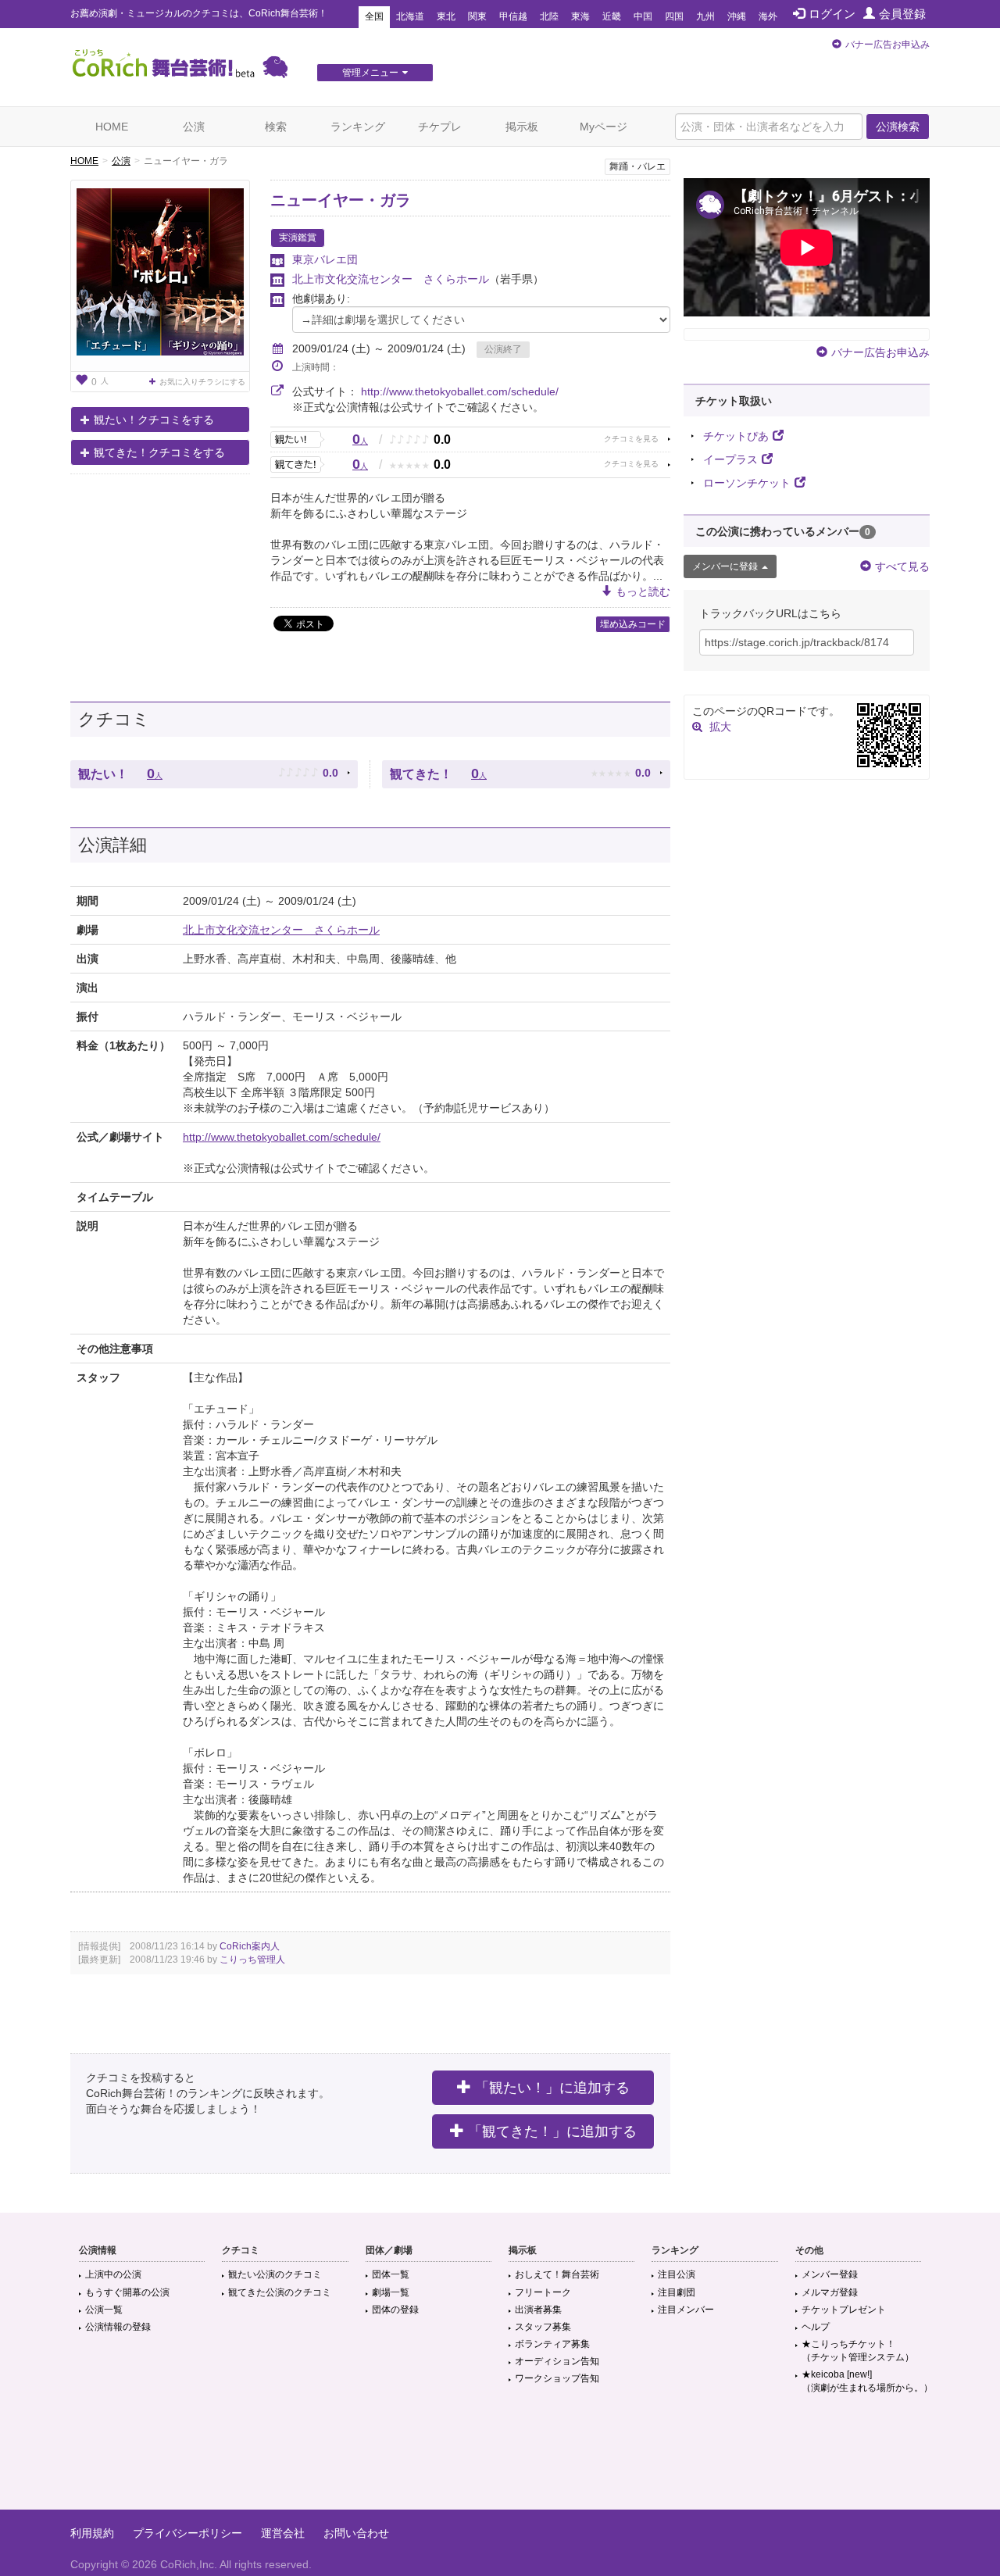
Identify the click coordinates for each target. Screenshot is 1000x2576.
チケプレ (440, 127)
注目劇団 (677, 2292)
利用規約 (92, 2533)
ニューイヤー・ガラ (341, 200)
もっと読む (643, 591)
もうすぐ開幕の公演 (127, 2292)
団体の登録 (395, 2310)
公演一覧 (104, 2310)
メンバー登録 (830, 2274)
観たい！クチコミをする (154, 420)
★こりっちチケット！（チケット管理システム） (858, 2351)
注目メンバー (686, 2310)
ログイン (832, 14)
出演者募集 (538, 2310)
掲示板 (522, 127)
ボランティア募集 (552, 2344)
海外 (768, 16)
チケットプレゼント (844, 2310)
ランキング (358, 127)
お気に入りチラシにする (202, 382)
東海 (580, 16)
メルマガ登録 (830, 2292)
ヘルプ (816, 2327)
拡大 (720, 727)
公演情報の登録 (118, 2327)
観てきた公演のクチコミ (280, 2292)
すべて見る (902, 566)
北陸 (549, 16)
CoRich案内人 (250, 1946)
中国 (643, 16)
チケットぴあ (736, 436)
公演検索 (898, 127)
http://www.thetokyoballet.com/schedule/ (460, 391)
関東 (477, 16)
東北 (446, 16)
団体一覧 (391, 2274)
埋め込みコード (633, 624)
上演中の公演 (113, 2274)
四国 (674, 16)
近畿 (612, 16)
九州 (705, 16)
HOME (112, 127)
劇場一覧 (391, 2292)
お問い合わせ (356, 2533)
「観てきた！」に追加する (552, 2131)
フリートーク (543, 2292)
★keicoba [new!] (867, 2381)
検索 (276, 127)
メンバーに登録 (725, 566)
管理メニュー (370, 73)
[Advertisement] (500, 2459)
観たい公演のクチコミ (275, 2274)
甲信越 (513, 16)
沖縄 (737, 16)
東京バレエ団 (325, 259)
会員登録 (902, 14)
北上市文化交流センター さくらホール (391, 279)
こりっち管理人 (252, 1960)
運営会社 (283, 2533)
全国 (374, 16)
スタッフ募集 (543, 2327)
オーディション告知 (557, 2361)
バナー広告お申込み (887, 45)
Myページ (604, 127)
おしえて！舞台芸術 (557, 2274)
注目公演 (677, 2274)
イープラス (730, 459)
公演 (194, 127)
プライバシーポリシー (187, 2533)
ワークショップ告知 (557, 2378)
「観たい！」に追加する (552, 2088)
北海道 (410, 16)
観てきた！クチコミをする (159, 452)
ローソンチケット (747, 483)
